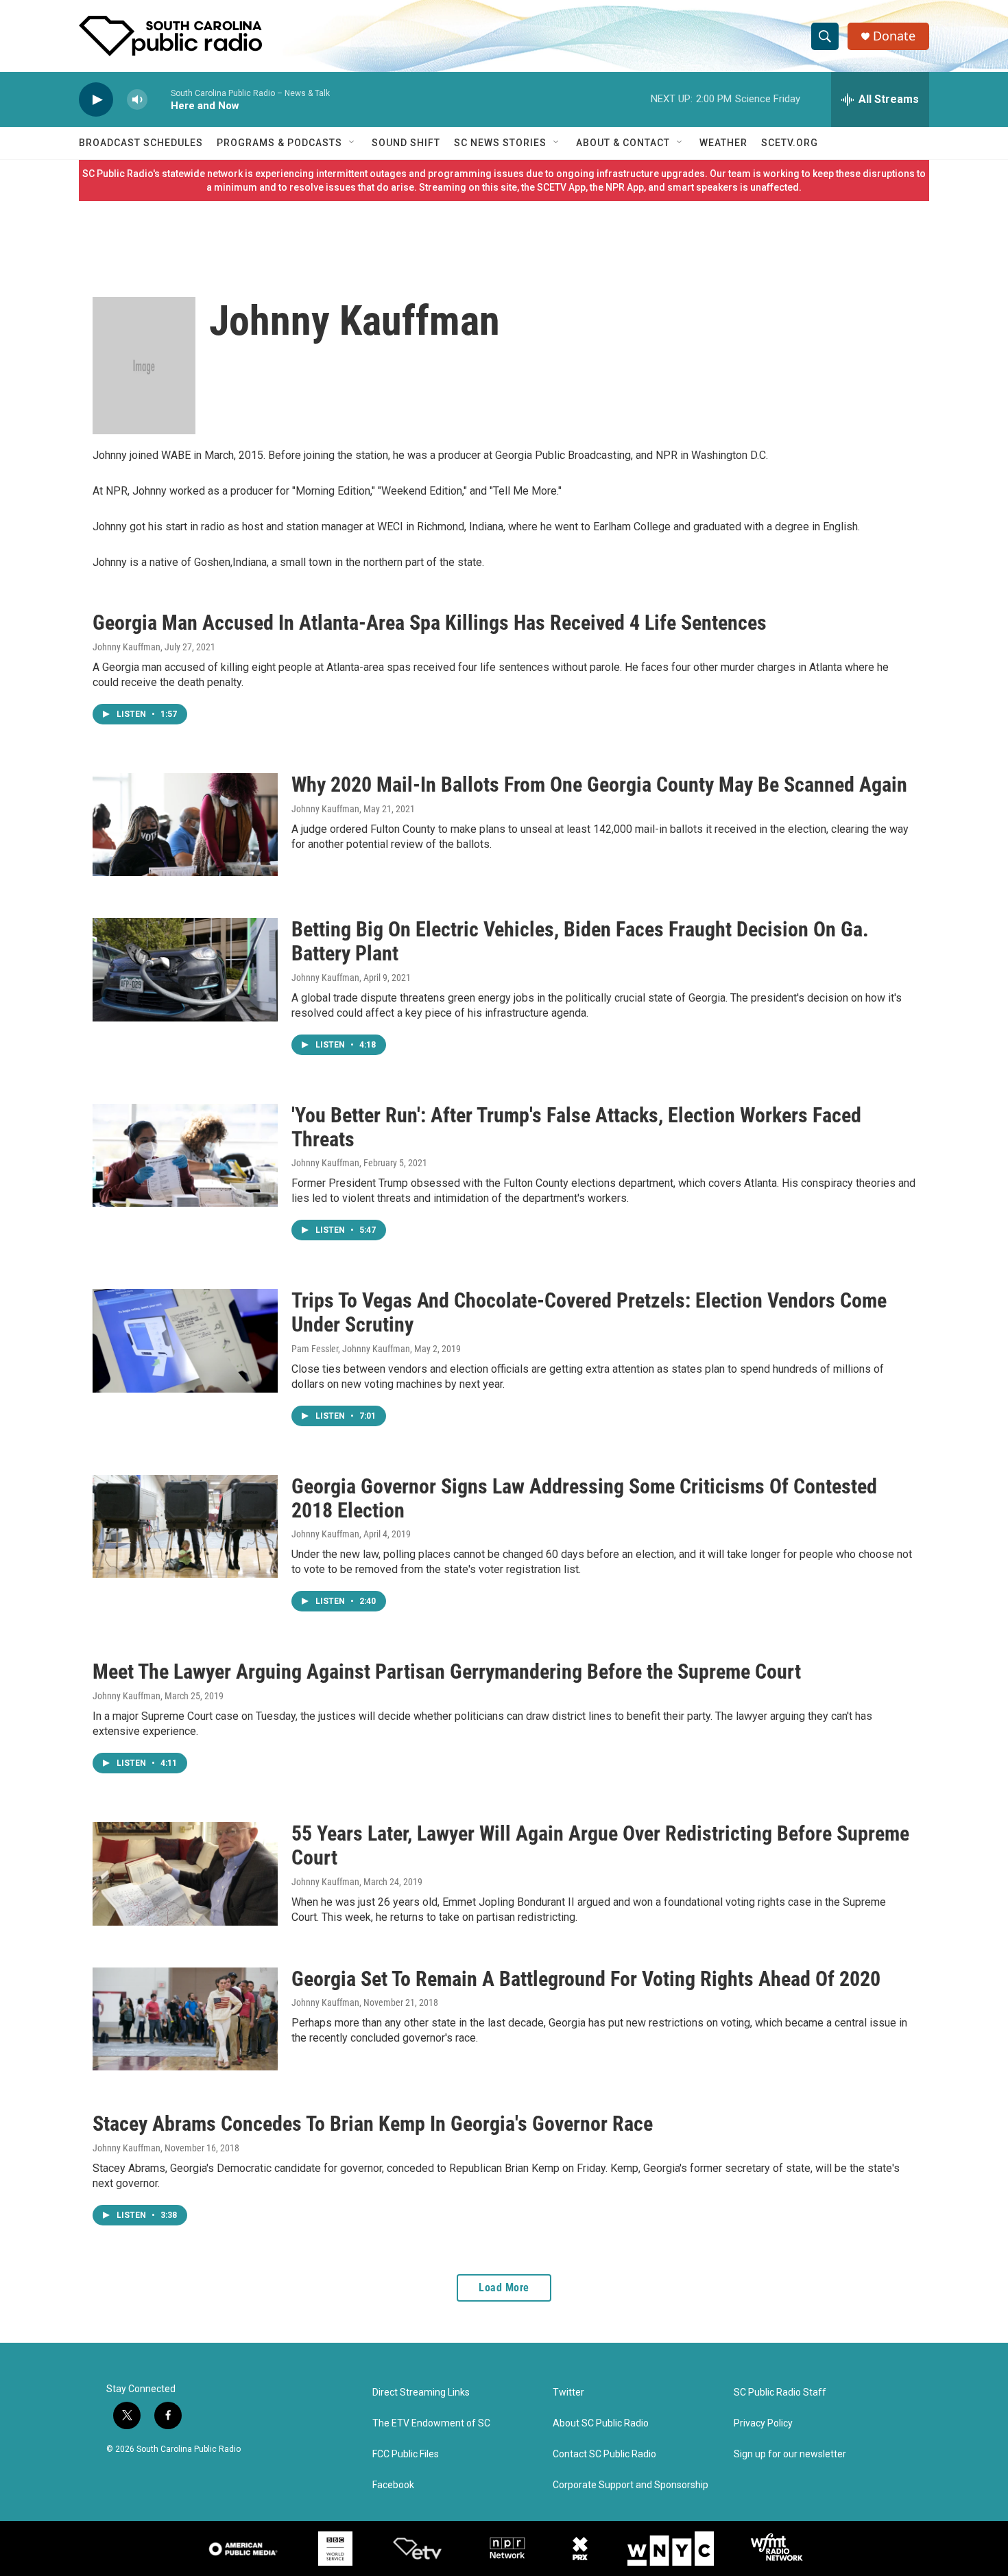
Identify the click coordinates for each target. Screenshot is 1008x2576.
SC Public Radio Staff (780, 2392)
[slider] (159, 99)
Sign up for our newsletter (790, 2454)
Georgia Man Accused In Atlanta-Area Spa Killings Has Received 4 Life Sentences (430, 623)
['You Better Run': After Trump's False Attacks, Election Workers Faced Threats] (185, 1155)
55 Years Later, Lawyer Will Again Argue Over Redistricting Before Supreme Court (600, 1845)
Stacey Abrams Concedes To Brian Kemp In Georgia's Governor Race (373, 2124)
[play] (96, 100)
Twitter (568, 2392)
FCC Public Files (406, 2454)
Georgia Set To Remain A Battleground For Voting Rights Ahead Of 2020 (586, 1979)
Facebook (393, 2485)
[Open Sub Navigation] (352, 143)
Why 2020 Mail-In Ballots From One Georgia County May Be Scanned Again (599, 784)
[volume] (137, 100)
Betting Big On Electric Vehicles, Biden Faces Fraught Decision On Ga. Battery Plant (580, 941)
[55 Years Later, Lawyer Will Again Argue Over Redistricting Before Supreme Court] (185, 1874)
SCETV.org (790, 143)
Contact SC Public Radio (604, 2454)
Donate (894, 36)
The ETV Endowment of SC (431, 2423)
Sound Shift (406, 143)
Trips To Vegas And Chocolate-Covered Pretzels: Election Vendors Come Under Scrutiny (589, 1312)
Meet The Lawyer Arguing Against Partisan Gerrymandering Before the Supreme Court (447, 1671)
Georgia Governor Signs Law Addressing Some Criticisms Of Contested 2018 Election (584, 1498)
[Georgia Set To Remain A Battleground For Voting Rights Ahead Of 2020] (185, 2019)
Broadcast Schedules (141, 143)
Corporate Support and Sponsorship (631, 2485)
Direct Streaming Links (421, 2392)
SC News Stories (500, 143)
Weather (723, 143)
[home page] (170, 36)
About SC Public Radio (601, 2423)
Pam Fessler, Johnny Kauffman (351, 1349)
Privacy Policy (763, 2423)
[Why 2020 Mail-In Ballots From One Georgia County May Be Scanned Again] (185, 825)
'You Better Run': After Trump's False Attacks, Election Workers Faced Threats (576, 1127)
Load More (504, 2288)
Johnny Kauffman (127, 647)
